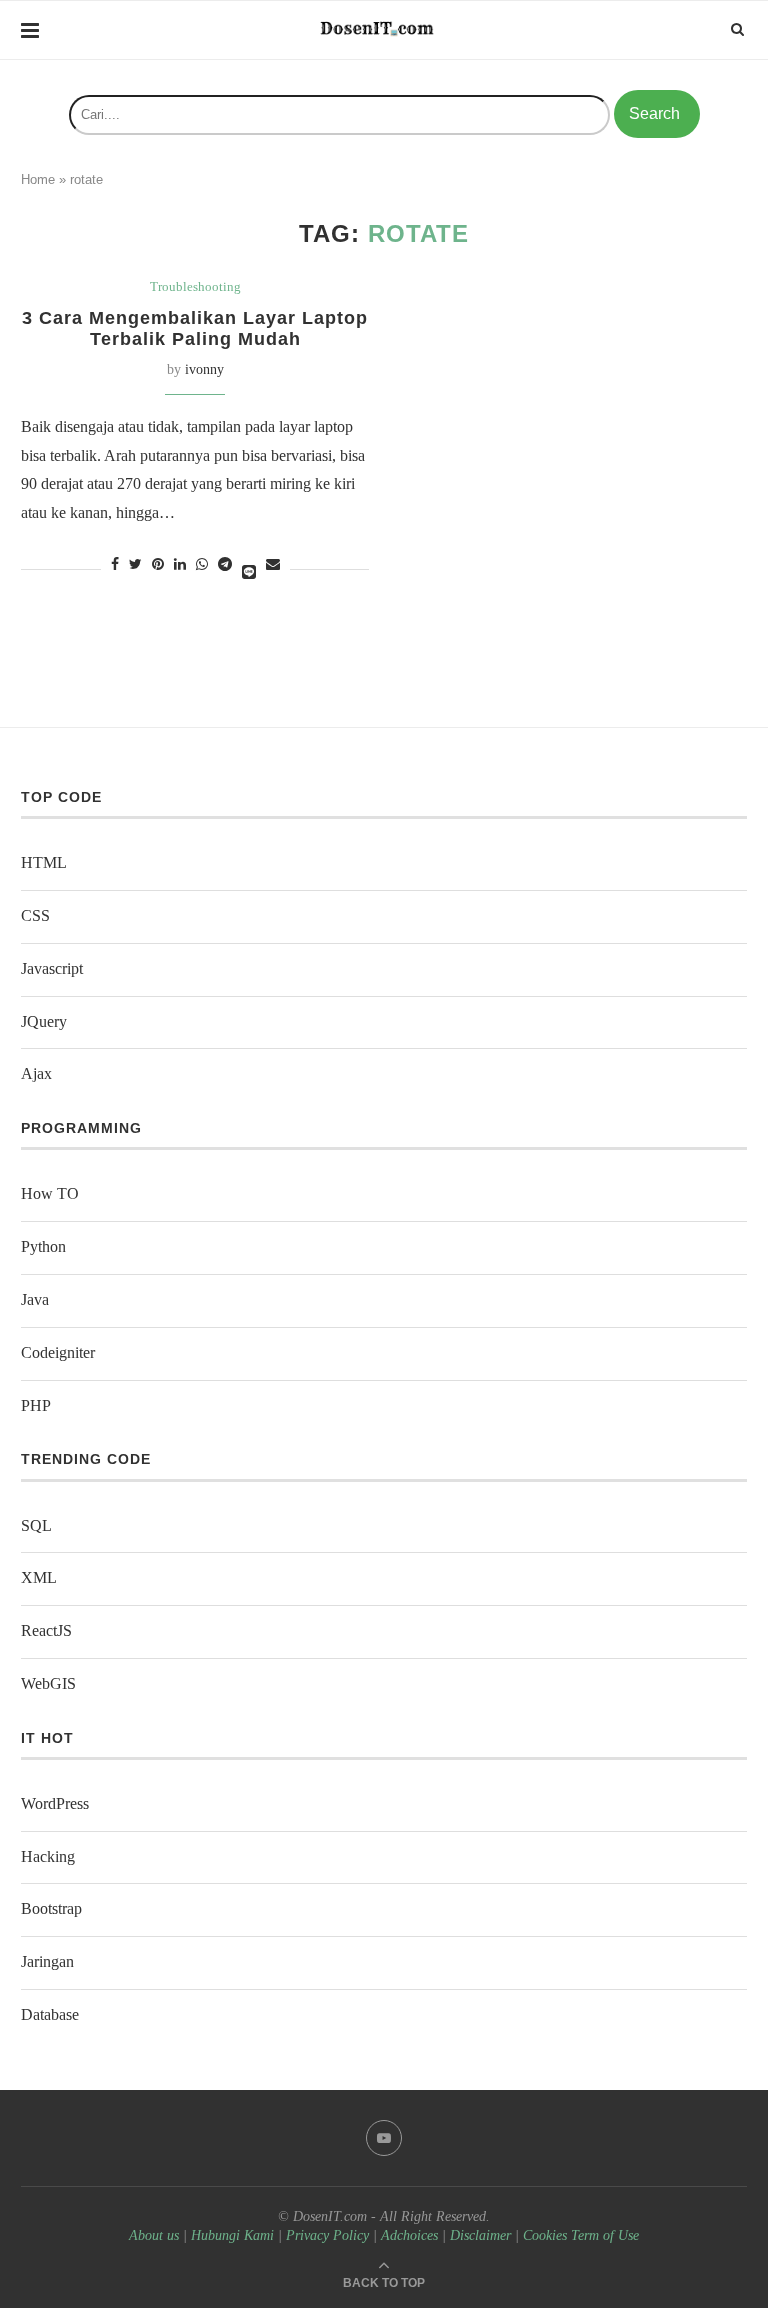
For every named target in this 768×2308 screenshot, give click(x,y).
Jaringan (47, 1961)
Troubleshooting (195, 286)
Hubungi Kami (232, 2235)
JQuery (44, 1021)
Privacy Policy (327, 2235)
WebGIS (48, 1683)
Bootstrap (51, 1908)
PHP (36, 1405)
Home (38, 179)
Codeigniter (58, 1352)
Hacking (48, 1856)
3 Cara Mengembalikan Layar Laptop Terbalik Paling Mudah (195, 328)
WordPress (55, 1803)
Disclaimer (480, 2235)
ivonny (204, 369)
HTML (44, 862)
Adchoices (409, 2235)
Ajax (36, 1073)
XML (39, 1577)
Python (43, 1246)
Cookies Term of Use (581, 2235)
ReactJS (46, 1630)
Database (50, 2014)
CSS (35, 915)
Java (35, 1299)
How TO (50, 1193)
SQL (36, 1525)
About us (154, 2235)
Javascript (52, 968)
